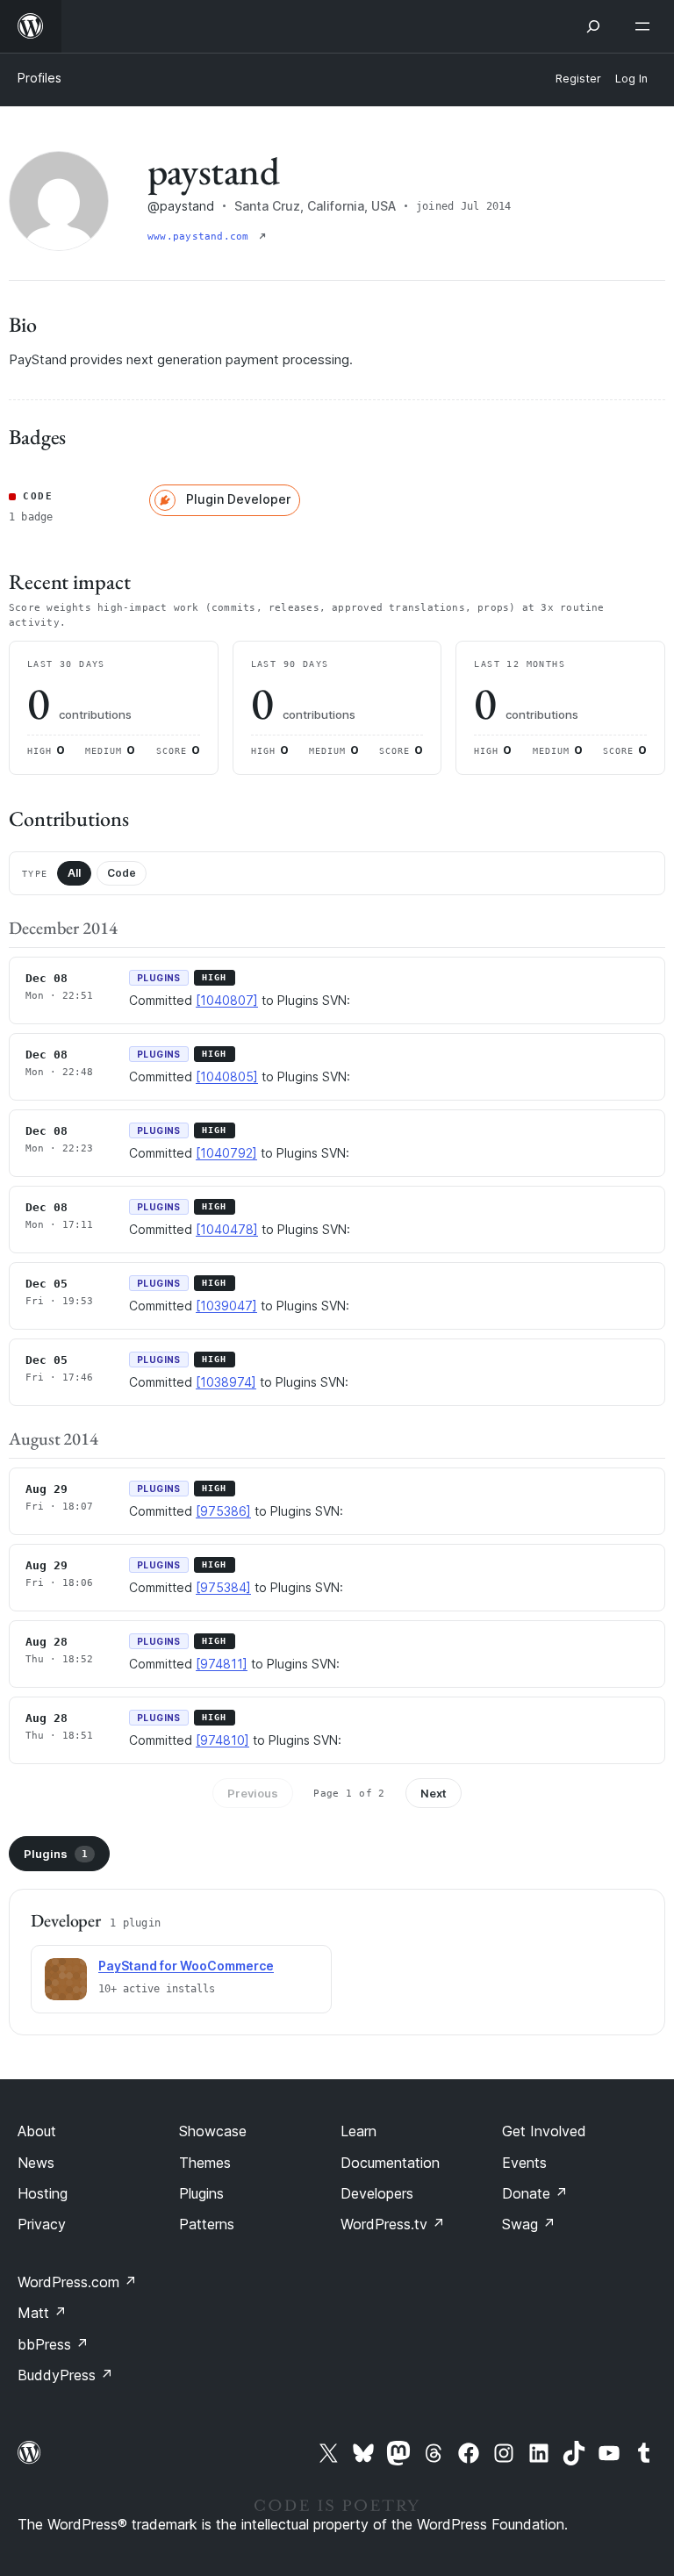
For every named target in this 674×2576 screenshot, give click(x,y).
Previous (253, 1793)
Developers (377, 2193)
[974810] (222, 1740)
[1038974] (226, 1382)
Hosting (43, 2193)
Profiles (39, 78)
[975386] (223, 1511)
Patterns (207, 2224)
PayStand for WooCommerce (186, 1966)
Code (122, 873)
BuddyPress (65, 2375)
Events (524, 2163)
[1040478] (227, 1229)
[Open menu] (646, 26)
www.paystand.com (201, 237)
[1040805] (227, 1076)
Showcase (213, 2131)
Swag (529, 2224)
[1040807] (227, 1000)
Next (434, 1793)
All (74, 873)
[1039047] (226, 1306)
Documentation (390, 2163)
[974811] (222, 1664)
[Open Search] (593, 26)
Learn (359, 2131)
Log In (631, 79)
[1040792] (226, 1153)
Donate (535, 2193)
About (37, 2131)
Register (578, 79)
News (36, 2163)
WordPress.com (77, 2282)
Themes (205, 2163)
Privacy (42, 2224)
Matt (42, 2313)
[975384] (223, 1587)
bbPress (53, 2344)
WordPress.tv (393, 2224)
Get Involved (544, 2131)
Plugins (56, 1854)
